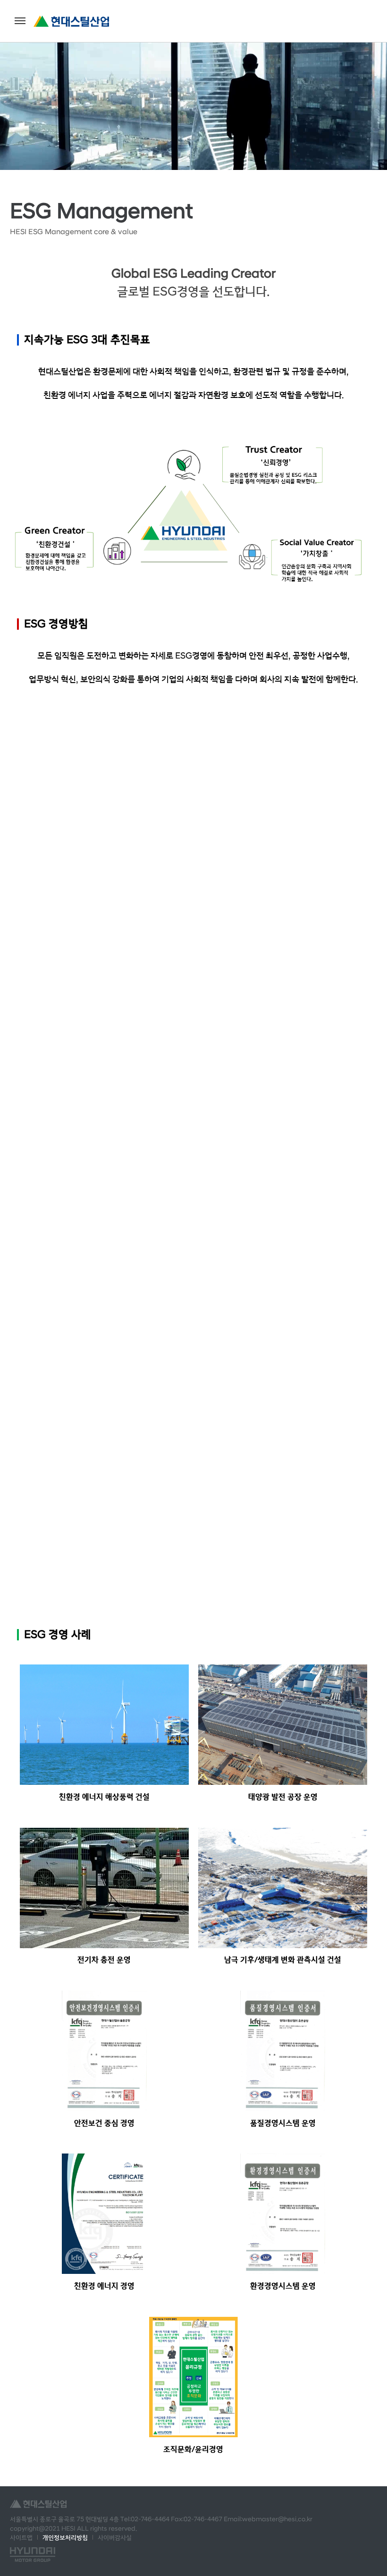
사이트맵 (21, 2538)
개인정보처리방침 (65, 2538)
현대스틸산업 (71, 21)
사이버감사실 (115, 2538)
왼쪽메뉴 (20, 21)
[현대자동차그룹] (33, 2555)
